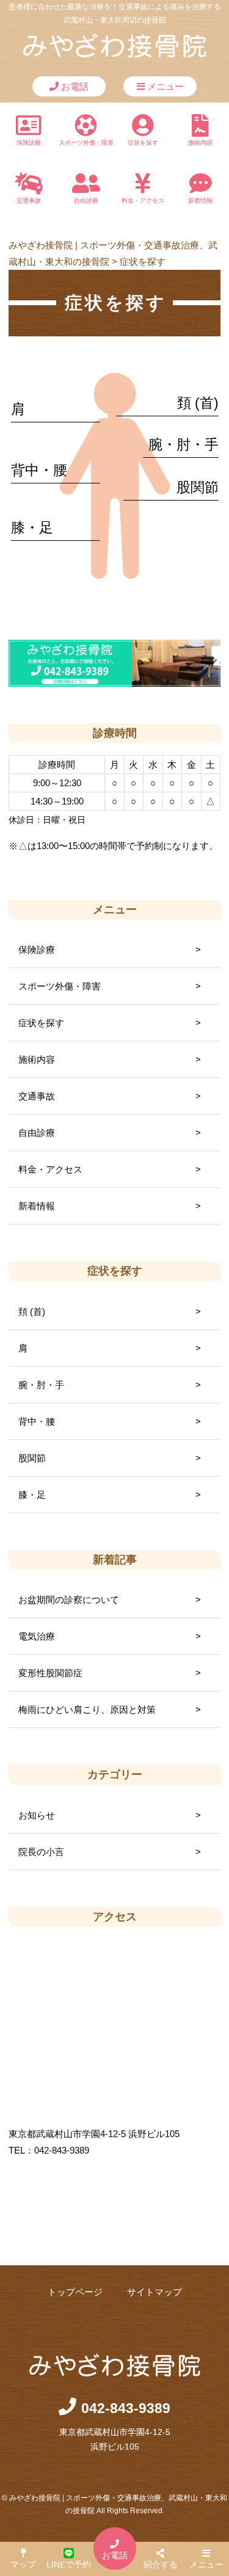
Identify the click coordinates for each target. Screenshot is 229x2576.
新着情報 (200, 201)
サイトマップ (154, 2292)
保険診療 (29, 143)
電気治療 (37, 1636)
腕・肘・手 (184, 445)
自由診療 (86, 201)
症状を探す (143, 143)
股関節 (198, 487)
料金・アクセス (143, 201)
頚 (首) (198, 403)
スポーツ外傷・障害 (86, 143)
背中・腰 (39, 470)
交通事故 (29, 201)
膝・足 (32, 528)
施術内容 (200, 143)
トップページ (75, 2292)
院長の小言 (41, 1852)
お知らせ (37, 1815)
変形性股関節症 (50, 1673)
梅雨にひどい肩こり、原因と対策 (87, 1709)
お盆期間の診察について (69, 1600)
